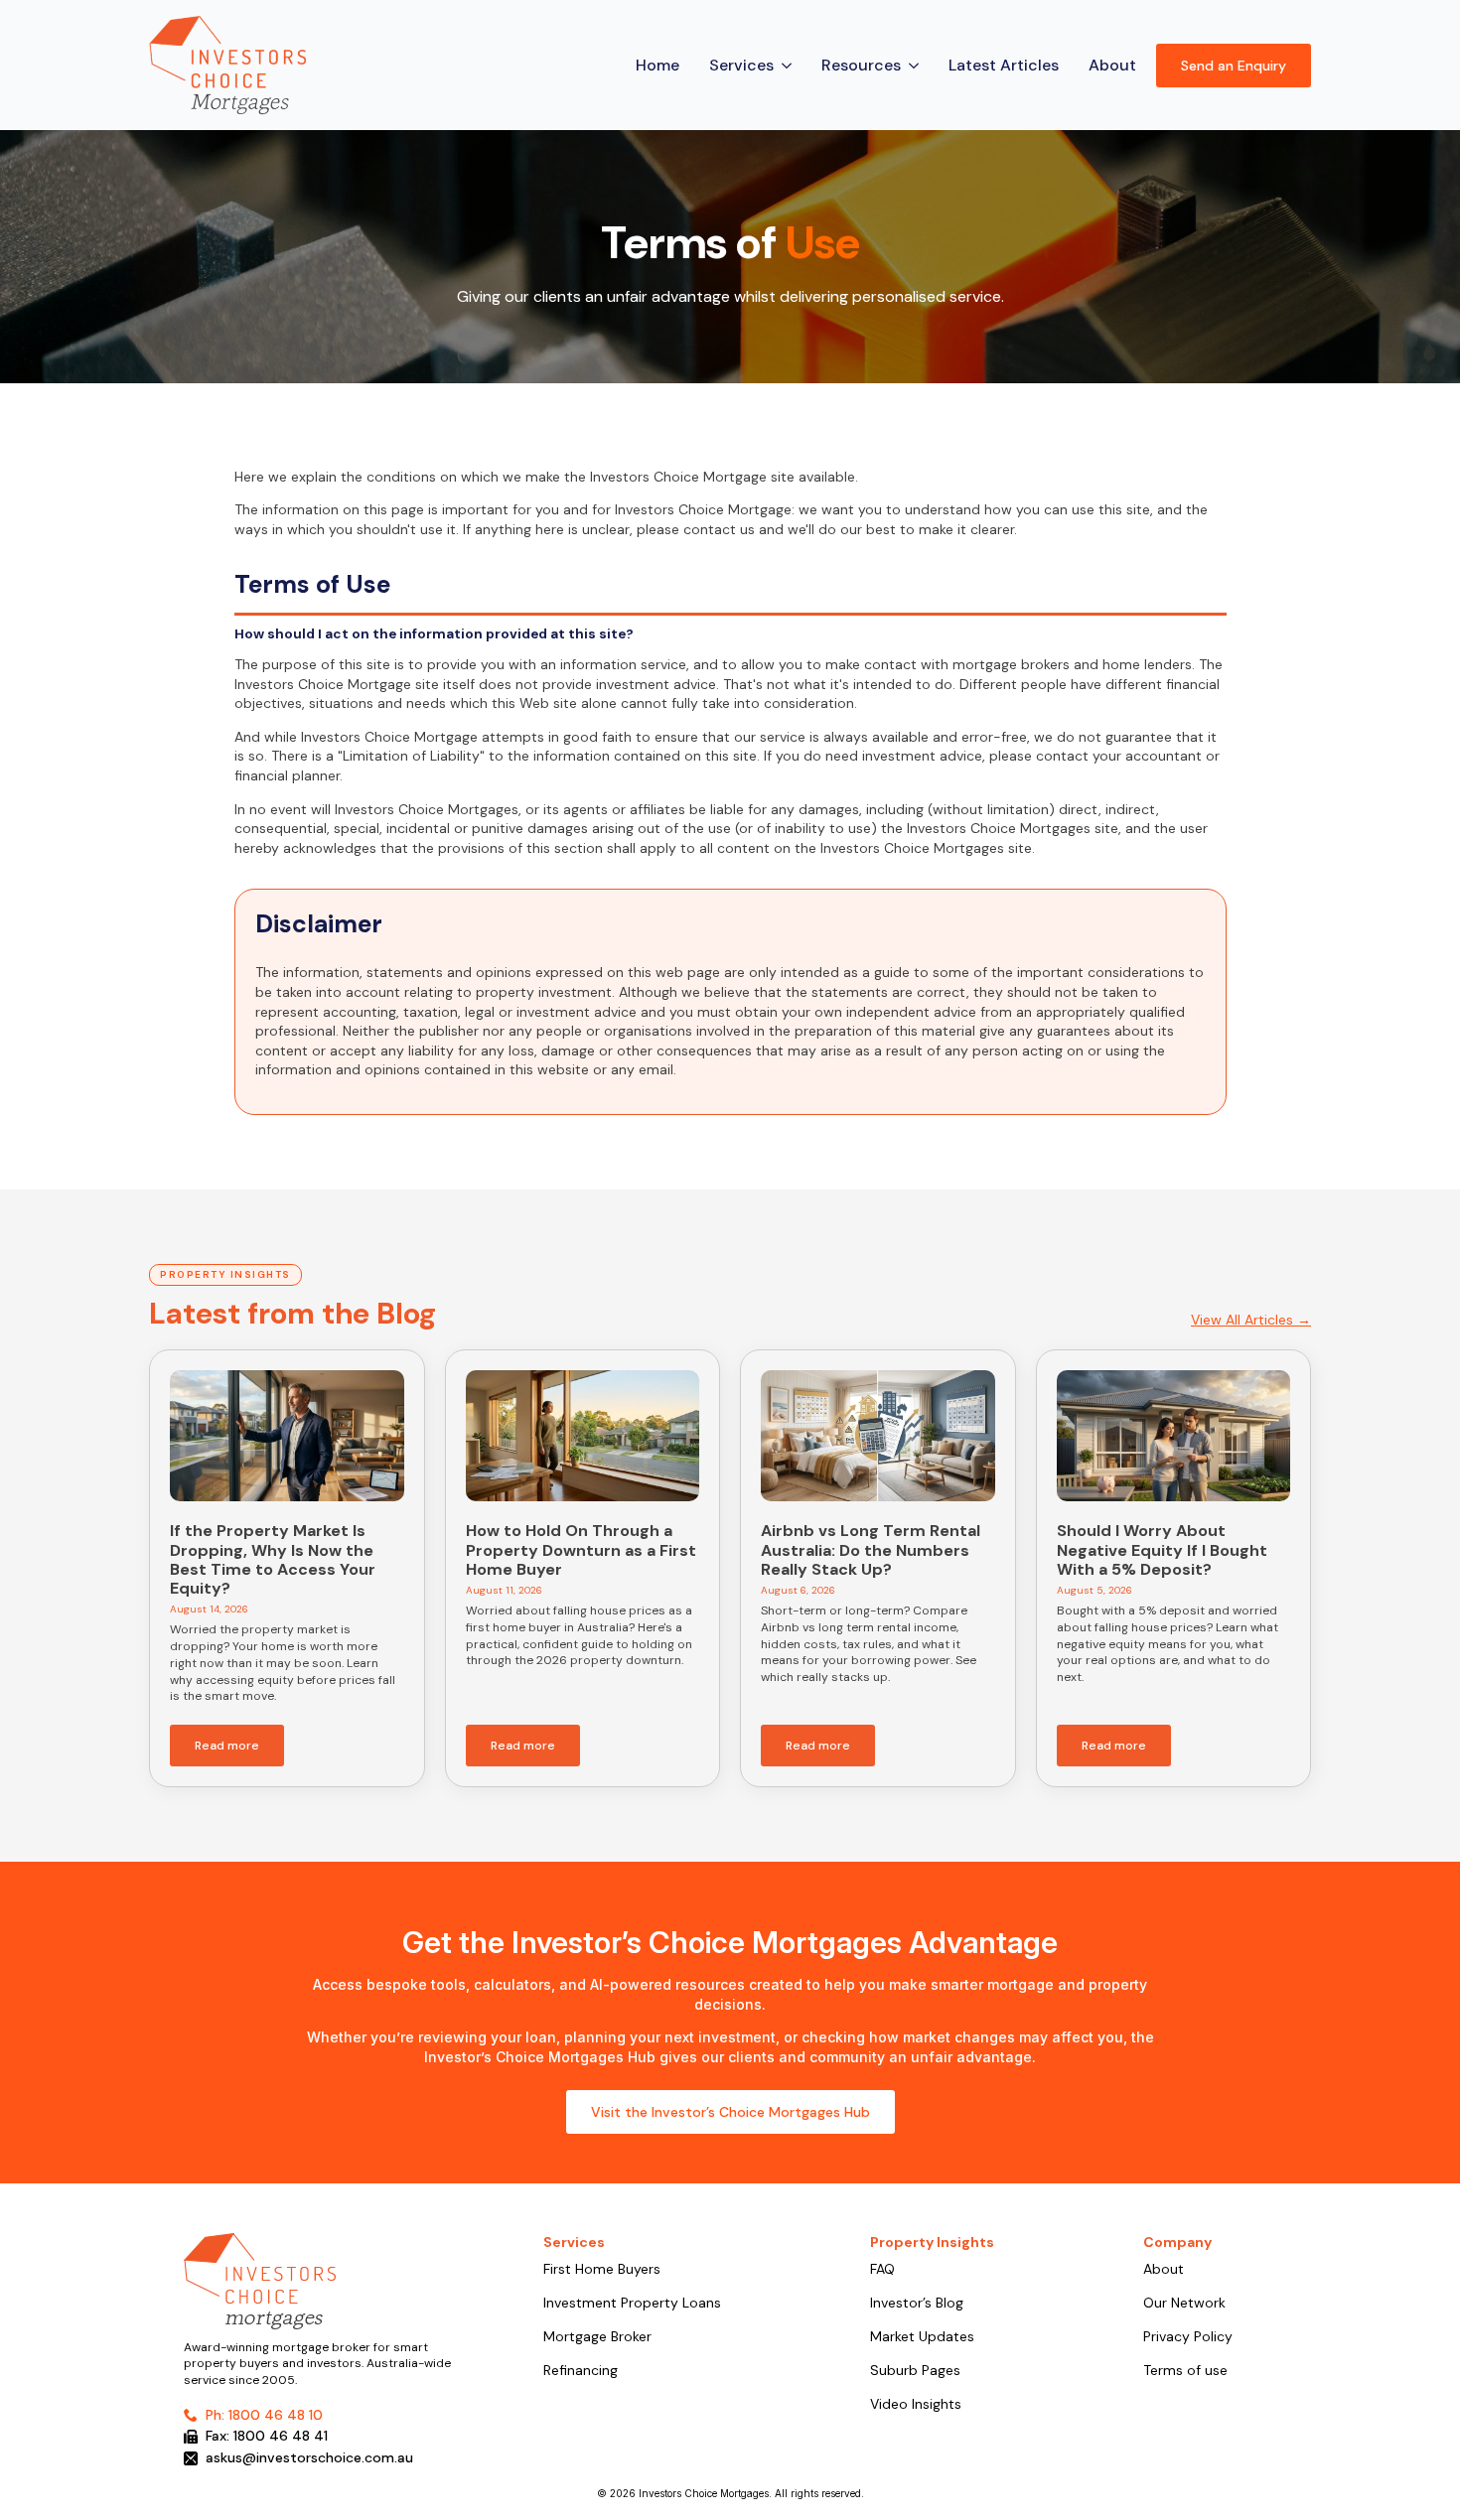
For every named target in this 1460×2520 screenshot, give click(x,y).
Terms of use (1185, 2371)
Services (741, 65)
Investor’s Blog (917, 2304)
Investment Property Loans (632, 2304)
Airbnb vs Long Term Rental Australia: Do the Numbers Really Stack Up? (871, 1550)
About (1112, 65)
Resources (861, 65)
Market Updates (922, 2337)
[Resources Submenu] (915, 66)
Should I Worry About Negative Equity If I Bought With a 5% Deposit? (1162, 1550)
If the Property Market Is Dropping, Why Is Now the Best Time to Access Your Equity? (273, 1559)
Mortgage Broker (597, 2337)
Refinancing (581, 2371)
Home (657, 65)
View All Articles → (1251, 1320)
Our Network (1184, 2304)
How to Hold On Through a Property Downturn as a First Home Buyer (581, 1550)
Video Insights (916, 2405)
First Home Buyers (602, 2270)
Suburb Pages (915, 2371)
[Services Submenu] (788, 66)
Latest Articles (1004, 65)
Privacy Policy (1188, 2337)
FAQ (882, 2270)
